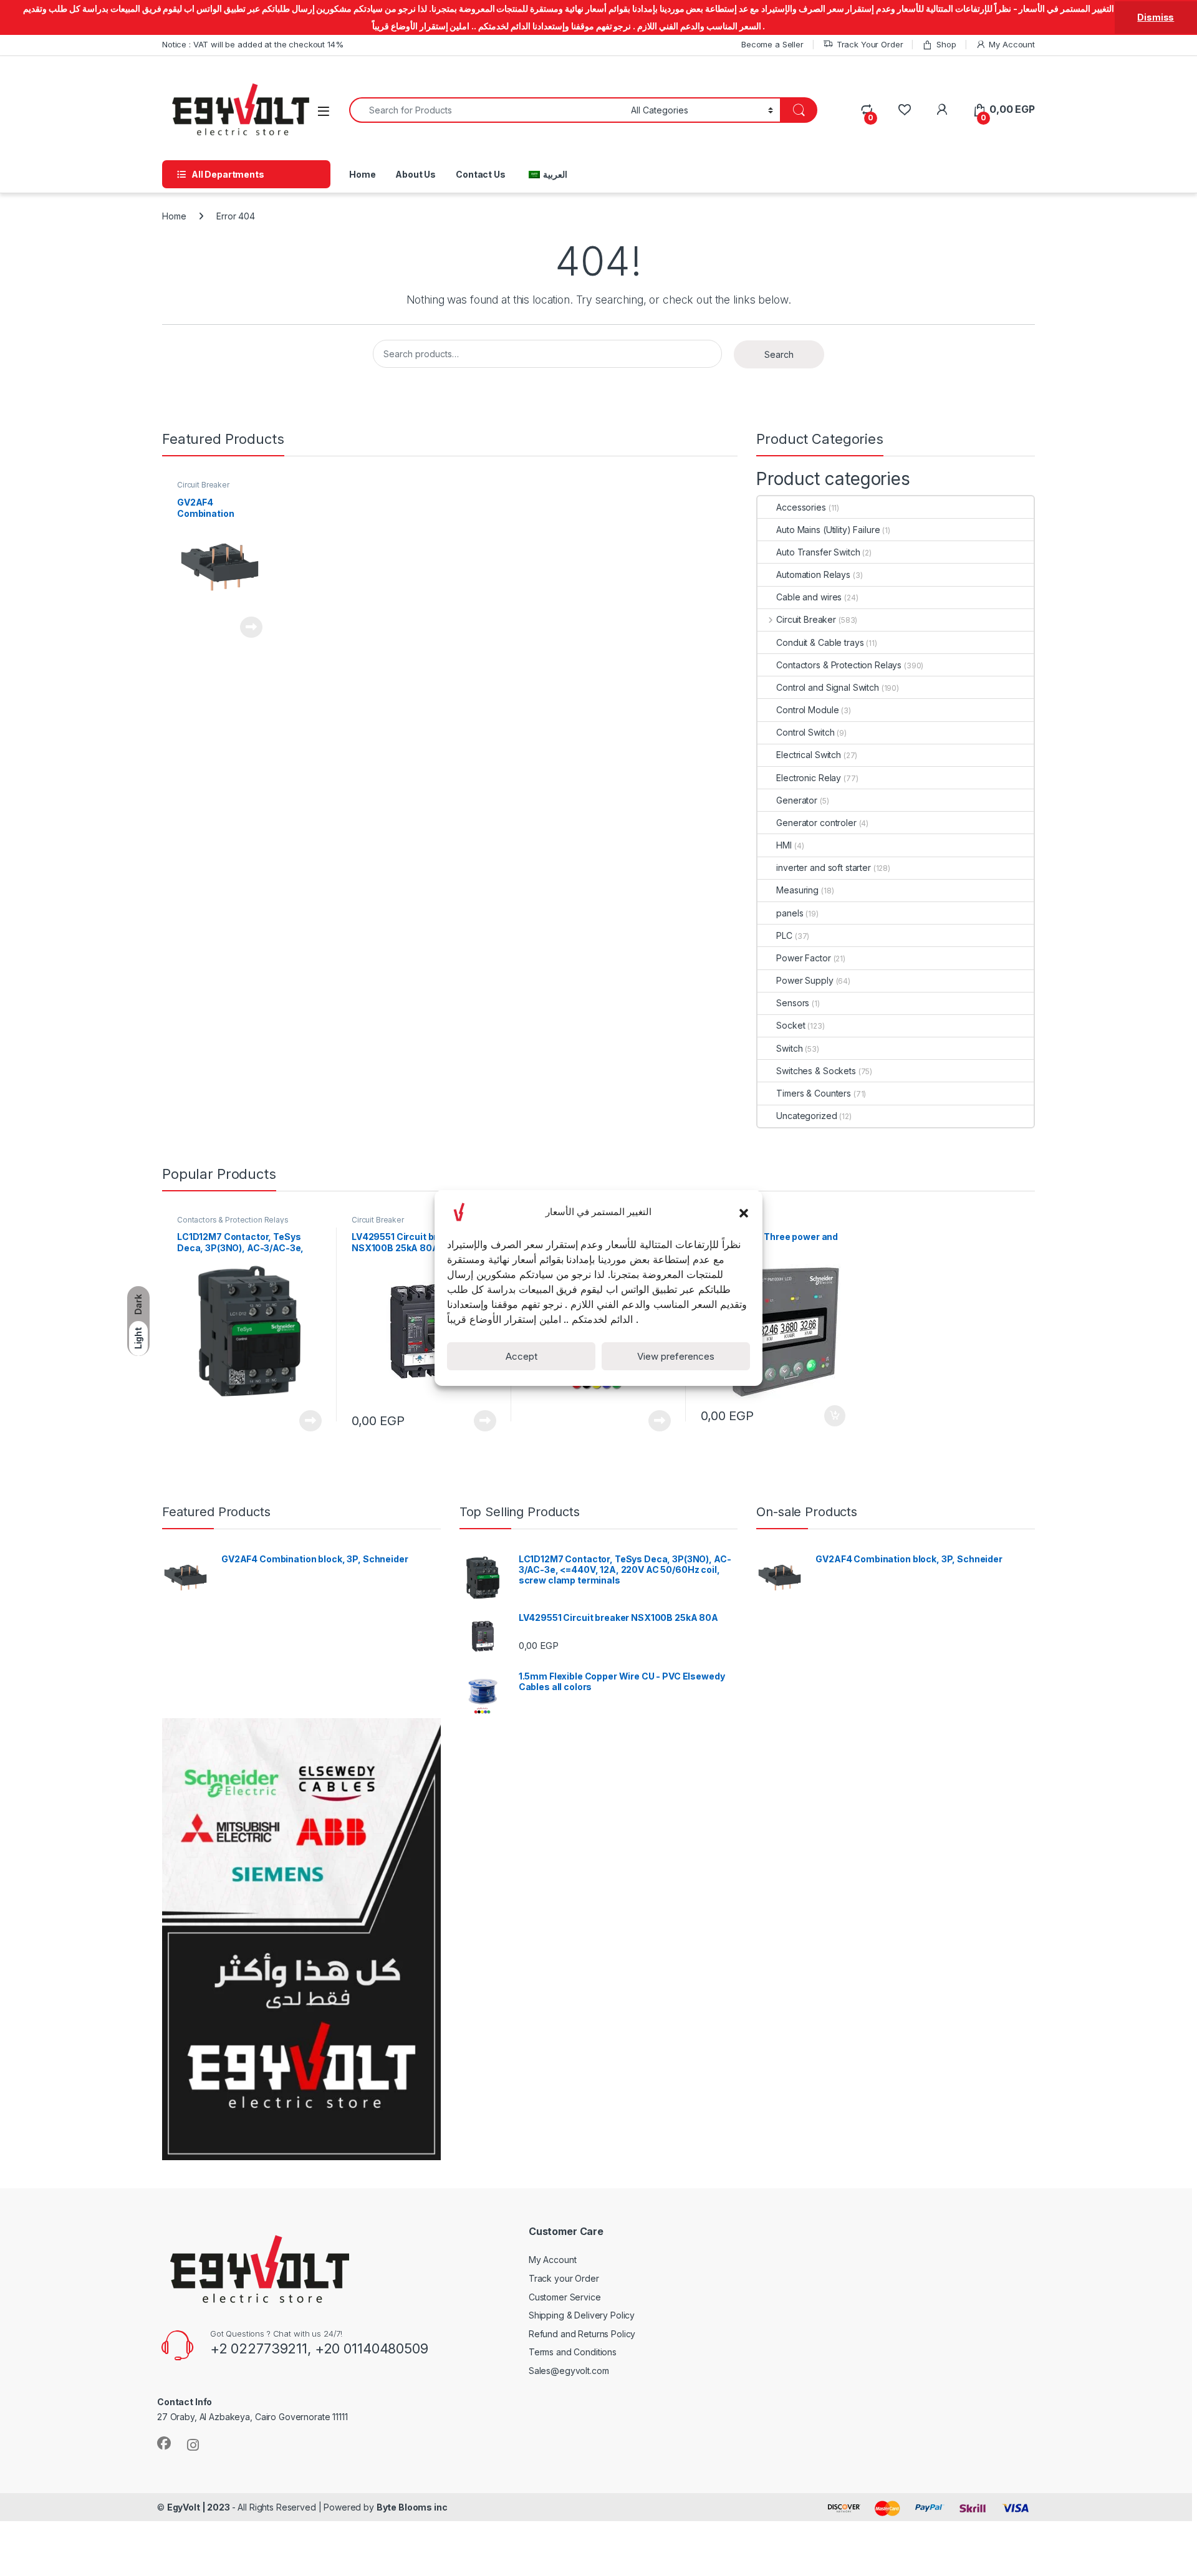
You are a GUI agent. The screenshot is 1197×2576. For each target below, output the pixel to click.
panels (790, 913)
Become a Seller (772, 44)
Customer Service (565, 2297)
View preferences (676, 1356)
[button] (744, 1212)
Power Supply (805, 980)
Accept (522, 1356)
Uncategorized (806, 1116)
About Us (416, 174)
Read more (251, 627)
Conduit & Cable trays (820, 642)
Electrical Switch (809, 755)
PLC (784, 935)
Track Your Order (870, 44)
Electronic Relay (809, 778)
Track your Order (564, 2278)
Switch (789, 1048)
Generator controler (816, 823)
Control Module (807, 710)
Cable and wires (809, 597)
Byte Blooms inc (412, 2507)
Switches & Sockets (816, 1071)
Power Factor (803, 958)
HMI (784, 845)
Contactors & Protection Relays (839, 665)
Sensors (793, 1003)
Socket (791, 1025)
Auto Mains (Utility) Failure (828, 530)
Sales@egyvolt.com (569, 2371)
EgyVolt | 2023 (199, 2507)
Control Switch (805, 732)
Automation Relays (813, 574)
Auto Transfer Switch (818, 552)
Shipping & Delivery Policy (582, 2315)
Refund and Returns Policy (582, 2334)
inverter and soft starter (824, 867)
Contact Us (481, 174)
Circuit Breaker (203, 485)
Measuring (797, 890)
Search (779, 354)
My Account (1012, 44)
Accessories (801, 507)
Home (362, 174)
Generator (797, 800)
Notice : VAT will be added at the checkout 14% (253, 44)
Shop (946, 44)
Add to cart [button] (835, 1416)
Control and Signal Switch (828, 687)
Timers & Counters (814, 1093)
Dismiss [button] (1156, 17)
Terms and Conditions (573, 2352)
